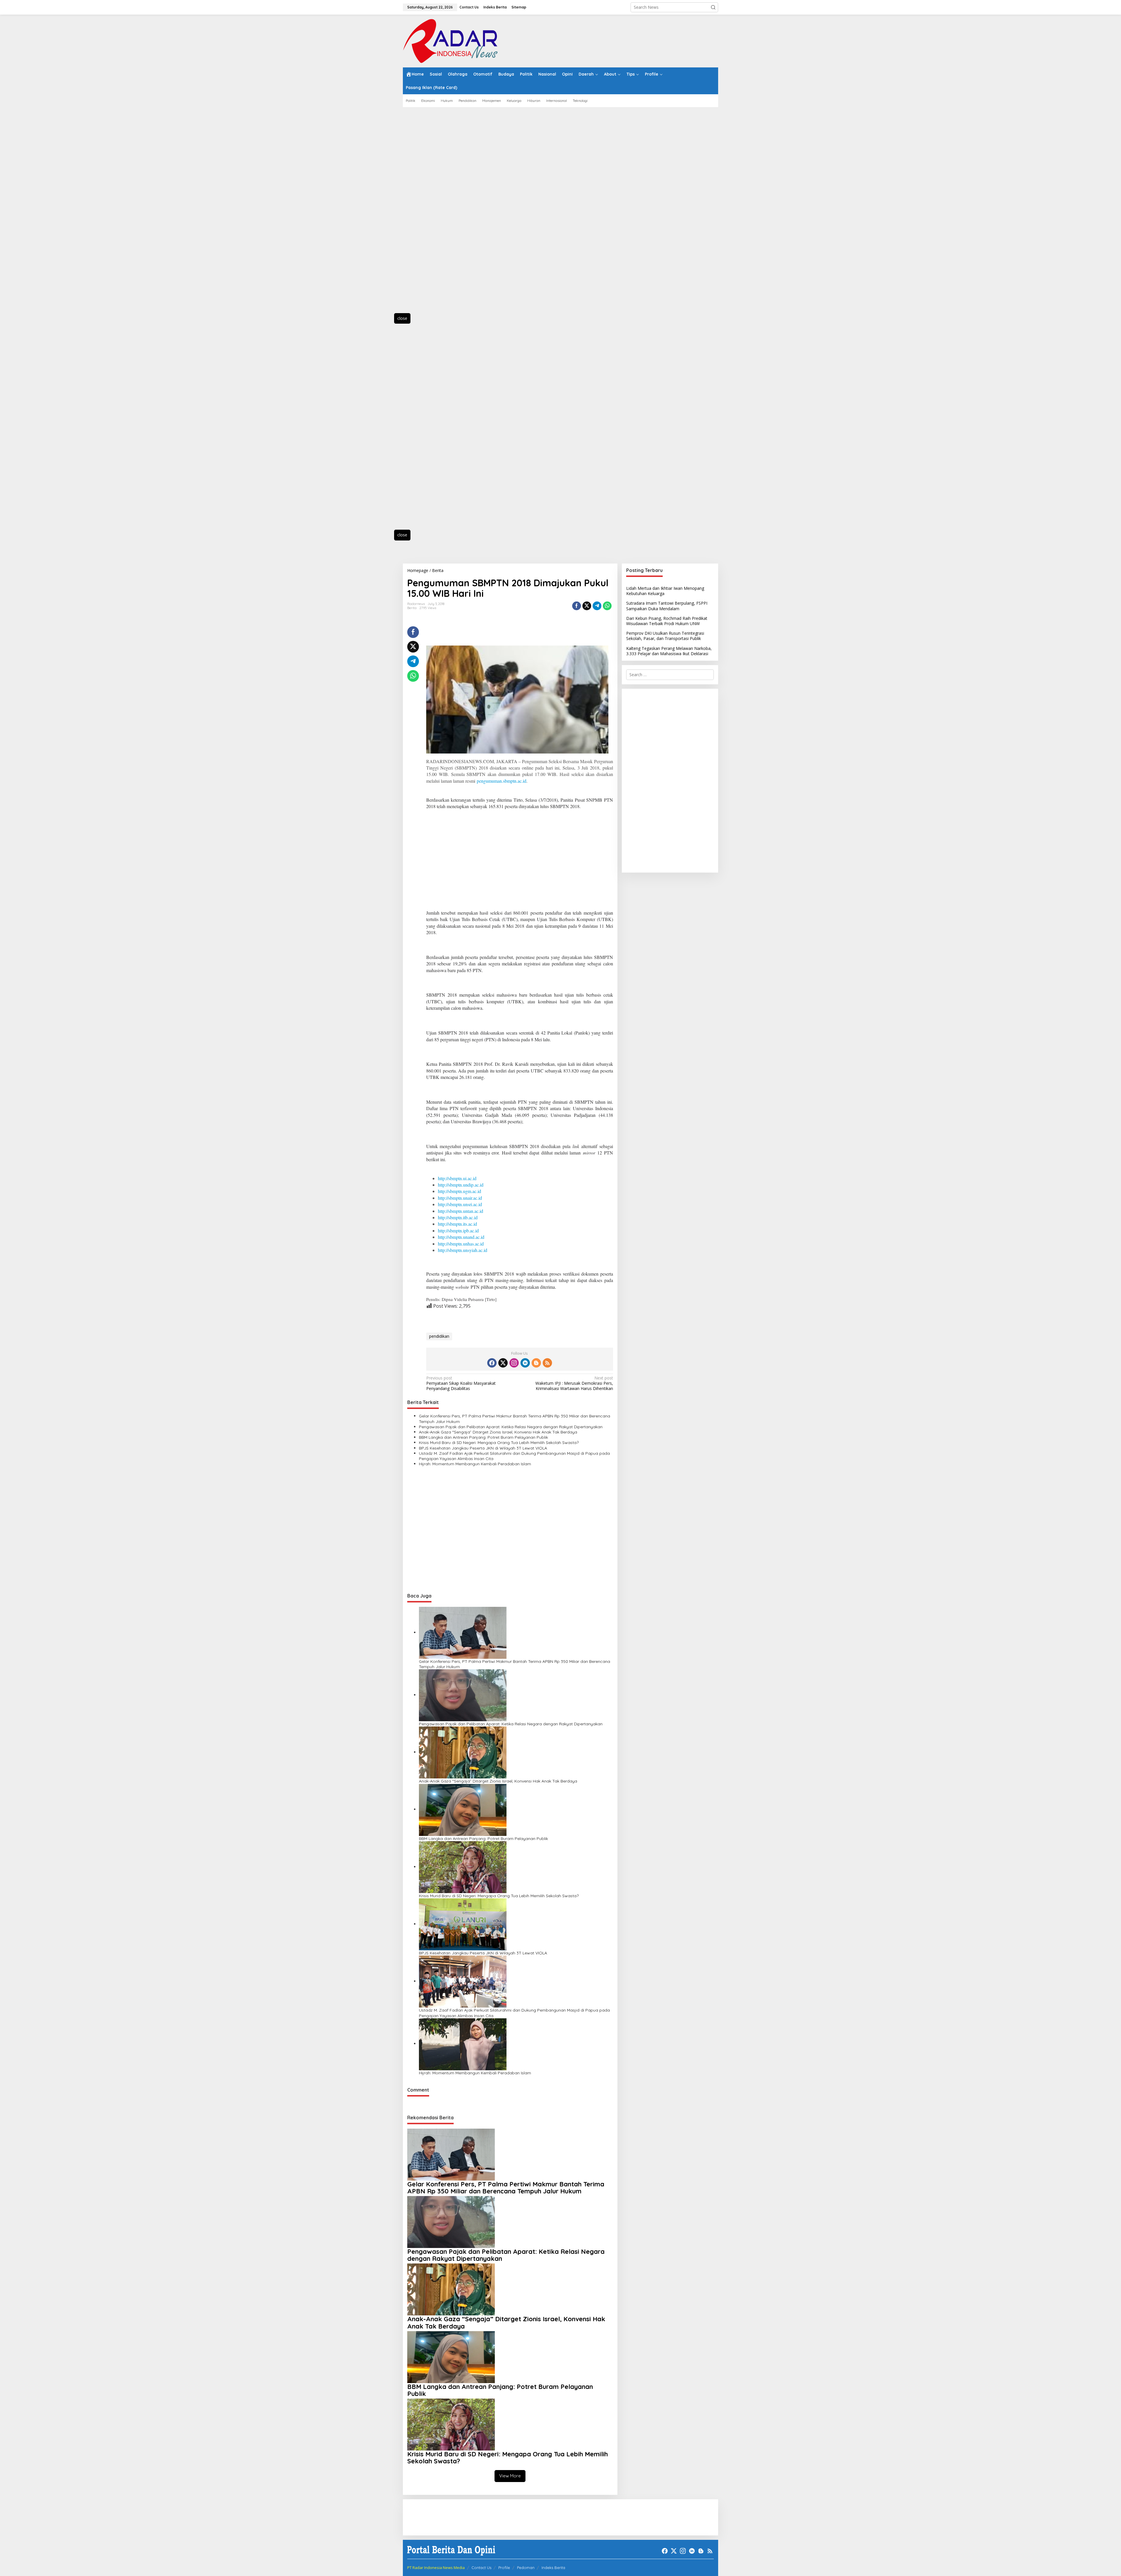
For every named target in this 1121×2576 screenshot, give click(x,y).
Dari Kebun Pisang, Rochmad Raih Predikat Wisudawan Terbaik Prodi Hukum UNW (667, 621)
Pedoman (526, 2568)
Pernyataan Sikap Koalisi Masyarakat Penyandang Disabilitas (461, 1383)
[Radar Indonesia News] (450, 40)
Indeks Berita (553, 2568)
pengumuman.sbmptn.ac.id (502, 781)
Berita (412, 608)
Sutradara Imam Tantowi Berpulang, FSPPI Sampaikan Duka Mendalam (667, 606)
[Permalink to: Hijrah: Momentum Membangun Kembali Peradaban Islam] (463, 2044)
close (402, 318)
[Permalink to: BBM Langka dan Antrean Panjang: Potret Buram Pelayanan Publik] (463, 1809)
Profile (504, 2568)
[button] (713, 7)
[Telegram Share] (597, 606)
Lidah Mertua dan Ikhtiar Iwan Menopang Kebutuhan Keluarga (665, 591)
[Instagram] (514, 1363)
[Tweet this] (587, 606)
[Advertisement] (429, 213)
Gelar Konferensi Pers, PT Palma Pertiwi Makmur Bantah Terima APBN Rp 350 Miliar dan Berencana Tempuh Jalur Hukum (515, 1419)
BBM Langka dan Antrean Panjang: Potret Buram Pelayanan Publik (483, 1437)
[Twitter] (503, 1363)
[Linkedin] (525, 1363)
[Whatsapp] (607, 606)
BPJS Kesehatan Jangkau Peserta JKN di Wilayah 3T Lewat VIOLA (483, 1448)
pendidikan (439, 1336)
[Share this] (577, 606)
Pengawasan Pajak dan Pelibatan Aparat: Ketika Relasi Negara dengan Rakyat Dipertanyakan (511, 1427)
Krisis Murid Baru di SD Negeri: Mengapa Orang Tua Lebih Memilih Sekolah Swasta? (499, 1443)
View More (510, 2476)
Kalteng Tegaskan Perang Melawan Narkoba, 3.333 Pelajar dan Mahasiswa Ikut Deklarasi (669, 651)
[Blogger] (536, 1363)
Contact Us (481, 2568)
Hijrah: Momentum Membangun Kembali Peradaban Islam (475, 1464)
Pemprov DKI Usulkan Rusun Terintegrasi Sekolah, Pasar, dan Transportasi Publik (665, 636)
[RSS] (547, 1363)
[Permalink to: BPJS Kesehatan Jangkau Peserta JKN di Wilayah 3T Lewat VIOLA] (463, 1924)
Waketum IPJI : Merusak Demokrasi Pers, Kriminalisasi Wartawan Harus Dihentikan (574, 1383)
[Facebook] (492, 1363)
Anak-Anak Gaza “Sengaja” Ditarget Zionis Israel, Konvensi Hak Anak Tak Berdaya (498, 1432)
